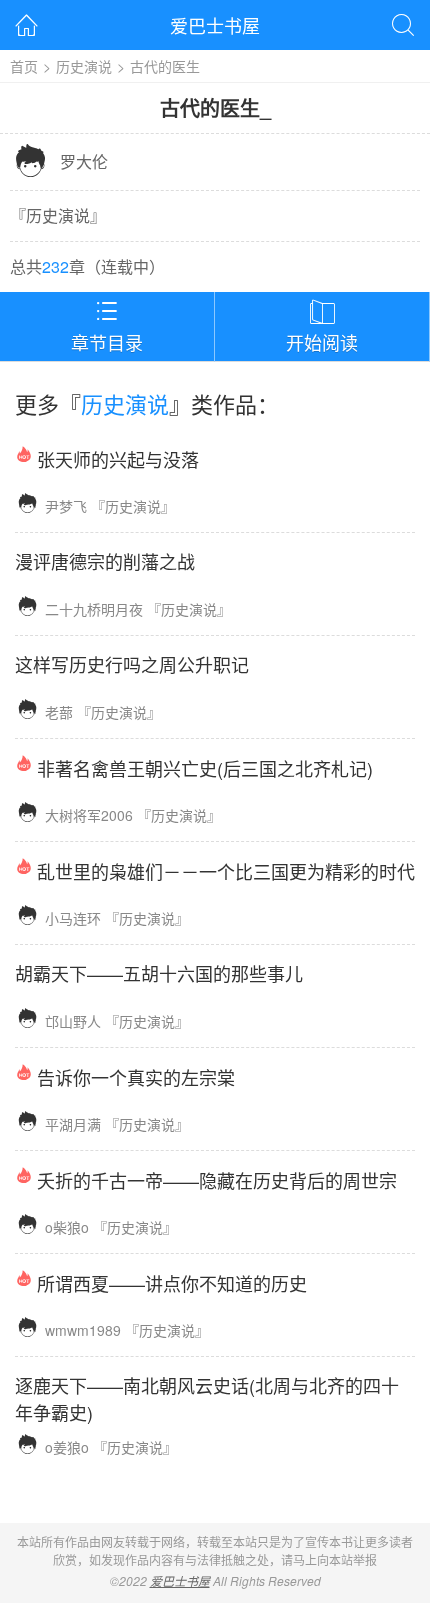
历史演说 (84, 66)
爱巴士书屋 (215, 25)
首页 (24, 66)
